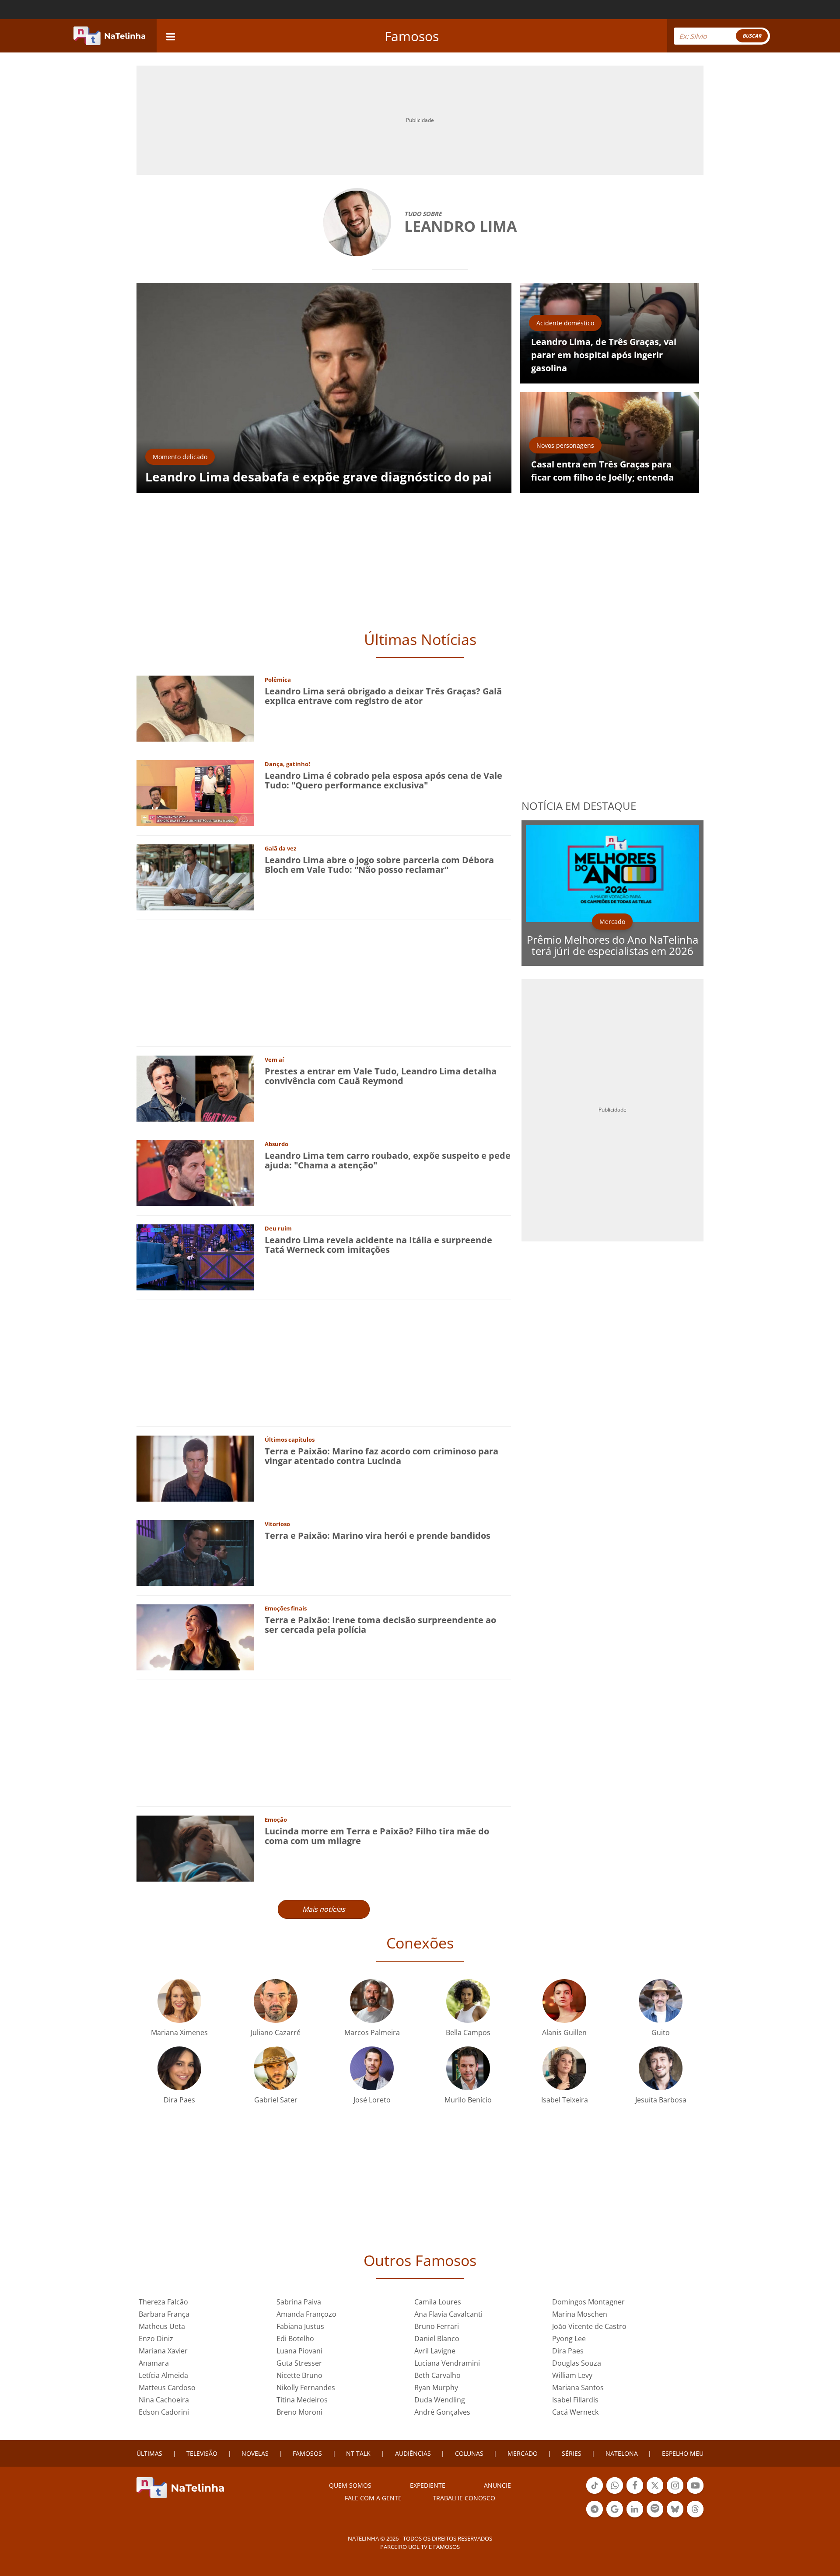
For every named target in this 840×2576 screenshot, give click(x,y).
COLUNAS (469, 2453)
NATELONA (622, 2453)
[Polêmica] (195, 708)
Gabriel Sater (276, 2100)
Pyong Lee (569, 2339)
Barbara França (164, 2314)
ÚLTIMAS (149, 2453)
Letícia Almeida (163, 2375)
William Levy (572, 2375)
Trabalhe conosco (464, 2498)
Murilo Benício (468, 2100)
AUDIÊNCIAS (413, 2453)
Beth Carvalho (437, 2375)
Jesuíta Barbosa (661, 2100)
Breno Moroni (299, 2412)
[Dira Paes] (179, 2068)
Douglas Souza (577, 2363)
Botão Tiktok (595, 2493)
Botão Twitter (655, 2493)
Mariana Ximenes (179, 2032)
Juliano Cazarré (276, 2032)
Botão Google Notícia (615, 2517)
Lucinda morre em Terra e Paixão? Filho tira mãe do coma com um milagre (377, 1836)
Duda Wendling (440, 2400)
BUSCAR (752, 36)
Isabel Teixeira (565, 2100)
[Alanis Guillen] (564, 2000)
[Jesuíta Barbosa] (661, 2068)
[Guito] (661, 2000)
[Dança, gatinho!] (195, 793)
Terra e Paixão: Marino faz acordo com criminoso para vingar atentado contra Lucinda (381, 1456)
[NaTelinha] (109, 36)
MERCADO (523, 2453)
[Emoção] (195, 1848)
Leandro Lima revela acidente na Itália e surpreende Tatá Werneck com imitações (378, 1245)
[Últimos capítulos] (195, 1468)
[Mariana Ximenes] (179, 2000)
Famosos (412, 36)
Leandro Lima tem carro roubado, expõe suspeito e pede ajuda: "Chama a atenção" (388, 1160)
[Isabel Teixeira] (564, 2068)
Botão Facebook (635, 2493)
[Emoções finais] (195, 1637)
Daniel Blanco (437, 2339)
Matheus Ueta (162, 2326)
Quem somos (350, 2485)
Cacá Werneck (575, 2412)
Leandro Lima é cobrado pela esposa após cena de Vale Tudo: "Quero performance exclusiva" (383, 780)
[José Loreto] (372, 2068)
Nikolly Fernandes (306, 2388)
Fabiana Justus (300, 2326)
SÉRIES (572, 2453)
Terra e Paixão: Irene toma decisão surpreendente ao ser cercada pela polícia (380, 1625)
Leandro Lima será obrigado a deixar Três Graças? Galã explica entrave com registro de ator (383, 696)
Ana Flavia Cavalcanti (448, 2314)
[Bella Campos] (468, 2000)
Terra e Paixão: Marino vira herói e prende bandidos (378, 1535)
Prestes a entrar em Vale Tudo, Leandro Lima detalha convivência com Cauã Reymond (381, 1076)
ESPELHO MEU (683, 2453)
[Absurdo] (195, 1173)
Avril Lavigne (435, 2351)
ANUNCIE (497, 2485)
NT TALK (358, 2453)
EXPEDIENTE (428, 2485)
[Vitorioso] (195, 1553)
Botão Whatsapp (615, 2493)
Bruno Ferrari (437, 2326)
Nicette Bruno (299, 2375)
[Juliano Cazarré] (276, 2000)
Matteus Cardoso (167, 2388)
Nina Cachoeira (164, 2400)
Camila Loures (438, 2302)
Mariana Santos (578, 2388)
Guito (661, 2032)
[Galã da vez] (195, 877)
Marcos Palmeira (372, 2032)
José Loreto (372, 2100)
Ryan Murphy (436, 2388)
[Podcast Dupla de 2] (655, 2509)
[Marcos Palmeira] (372, 2000)
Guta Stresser (299, 2363)
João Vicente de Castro (589, 2326)
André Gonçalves (442, 2412)
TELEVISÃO (202, 2453)
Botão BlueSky (675, 2517)
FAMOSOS (307, 2453)
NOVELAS (255, 2453)
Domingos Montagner (588, 2302)
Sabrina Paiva (299, 2302)
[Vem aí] (195, 1088)
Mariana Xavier (163, 2351)
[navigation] (171, 36)
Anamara (154, 2363)
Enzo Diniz (156, 2339)
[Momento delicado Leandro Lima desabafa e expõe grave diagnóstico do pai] (324, 387)
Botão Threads (695, 2517)
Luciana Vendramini (447, 2363)
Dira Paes (179, 2100)
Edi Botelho (295, 2339)
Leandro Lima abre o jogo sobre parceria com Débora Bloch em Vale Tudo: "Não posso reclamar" (379, 865)
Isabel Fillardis (575, 2400)
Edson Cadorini (164, 2412)
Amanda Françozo (306, 2314)
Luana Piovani (299, 2351)
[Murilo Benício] (468, 2068)
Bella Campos (468, 2032)
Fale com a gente (373, 2498)
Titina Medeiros (302, 2400)
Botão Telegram (595, 2517)
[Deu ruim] (195, 1257)
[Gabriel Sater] (276, 2068)
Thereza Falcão (163, 2302)
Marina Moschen (580, 2314)
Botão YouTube (695, 2493)
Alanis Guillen (564, 2032)
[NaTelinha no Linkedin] (635, 2509)
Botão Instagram (675, 2493)
